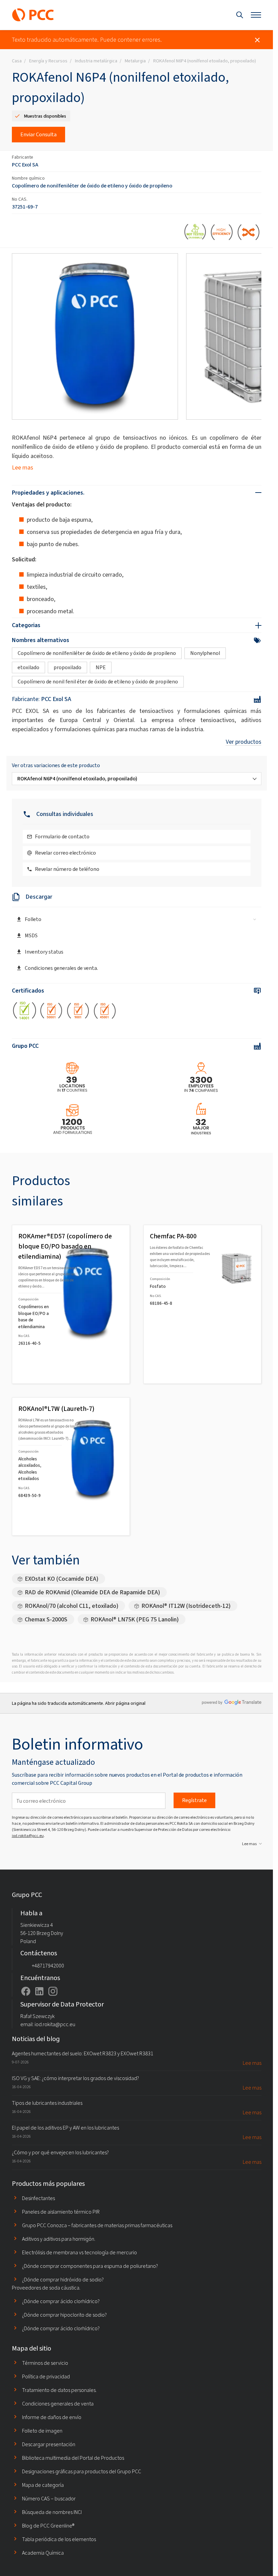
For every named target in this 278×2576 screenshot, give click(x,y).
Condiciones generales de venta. (61, 968)
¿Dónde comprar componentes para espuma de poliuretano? (90, 2266)
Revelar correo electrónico (65, 853)
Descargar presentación (49, 2444)
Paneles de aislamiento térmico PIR (61, 2212)
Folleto (33, 919)
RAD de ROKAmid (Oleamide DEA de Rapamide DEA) (92, 1592)
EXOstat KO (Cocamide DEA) (62, 1579)
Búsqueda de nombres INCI (52, 2512)
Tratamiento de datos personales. (59, 2390)
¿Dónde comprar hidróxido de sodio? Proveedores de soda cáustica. (58, 2284)
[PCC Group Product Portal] (33, 15)
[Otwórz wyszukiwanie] (240, 15)
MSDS (31, 935)
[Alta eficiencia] (222, 233)
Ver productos (244, 742)
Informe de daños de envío (52, 2417)
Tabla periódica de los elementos (59, 2539)
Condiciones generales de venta (58, 2404)
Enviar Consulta (38, 134)
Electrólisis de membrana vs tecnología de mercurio (80, 2252)
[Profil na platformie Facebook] (26, 1991)
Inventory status (44, 952)
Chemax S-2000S (46, 1619)
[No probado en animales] (195, 233)
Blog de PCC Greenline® (48, 2526)
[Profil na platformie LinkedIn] (39, 1991)
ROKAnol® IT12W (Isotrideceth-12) (186, 1606)
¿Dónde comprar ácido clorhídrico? (61, 2301)
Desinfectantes (38, 2198)
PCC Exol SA (25, 165)
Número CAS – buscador (49, 2499)
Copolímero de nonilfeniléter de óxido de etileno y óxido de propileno (92, 186)
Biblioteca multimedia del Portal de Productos (73, 2458)
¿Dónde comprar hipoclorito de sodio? (64, 2315)
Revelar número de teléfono (67, 869)
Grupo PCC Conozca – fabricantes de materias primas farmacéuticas (97, 2225)
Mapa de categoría (43, 2485)
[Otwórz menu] (256, 15)
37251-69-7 (25, 207)
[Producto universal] (249, 233)
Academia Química (43, 2553)
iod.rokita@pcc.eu (28, 1836)
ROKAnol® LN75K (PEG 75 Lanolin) (135, 1619)
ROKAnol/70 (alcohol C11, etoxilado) (72, 1606)
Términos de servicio (45, 2363)
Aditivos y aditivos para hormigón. (59, 2239)
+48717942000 (48, 1966)
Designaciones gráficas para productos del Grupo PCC (82, 2471)
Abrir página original (125, 1703)
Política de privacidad (46, 2377)
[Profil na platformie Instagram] (53, 1991)
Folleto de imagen (42, 2431)
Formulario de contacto (62, 836)
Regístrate (194, 1800)
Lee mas (23, 467)
